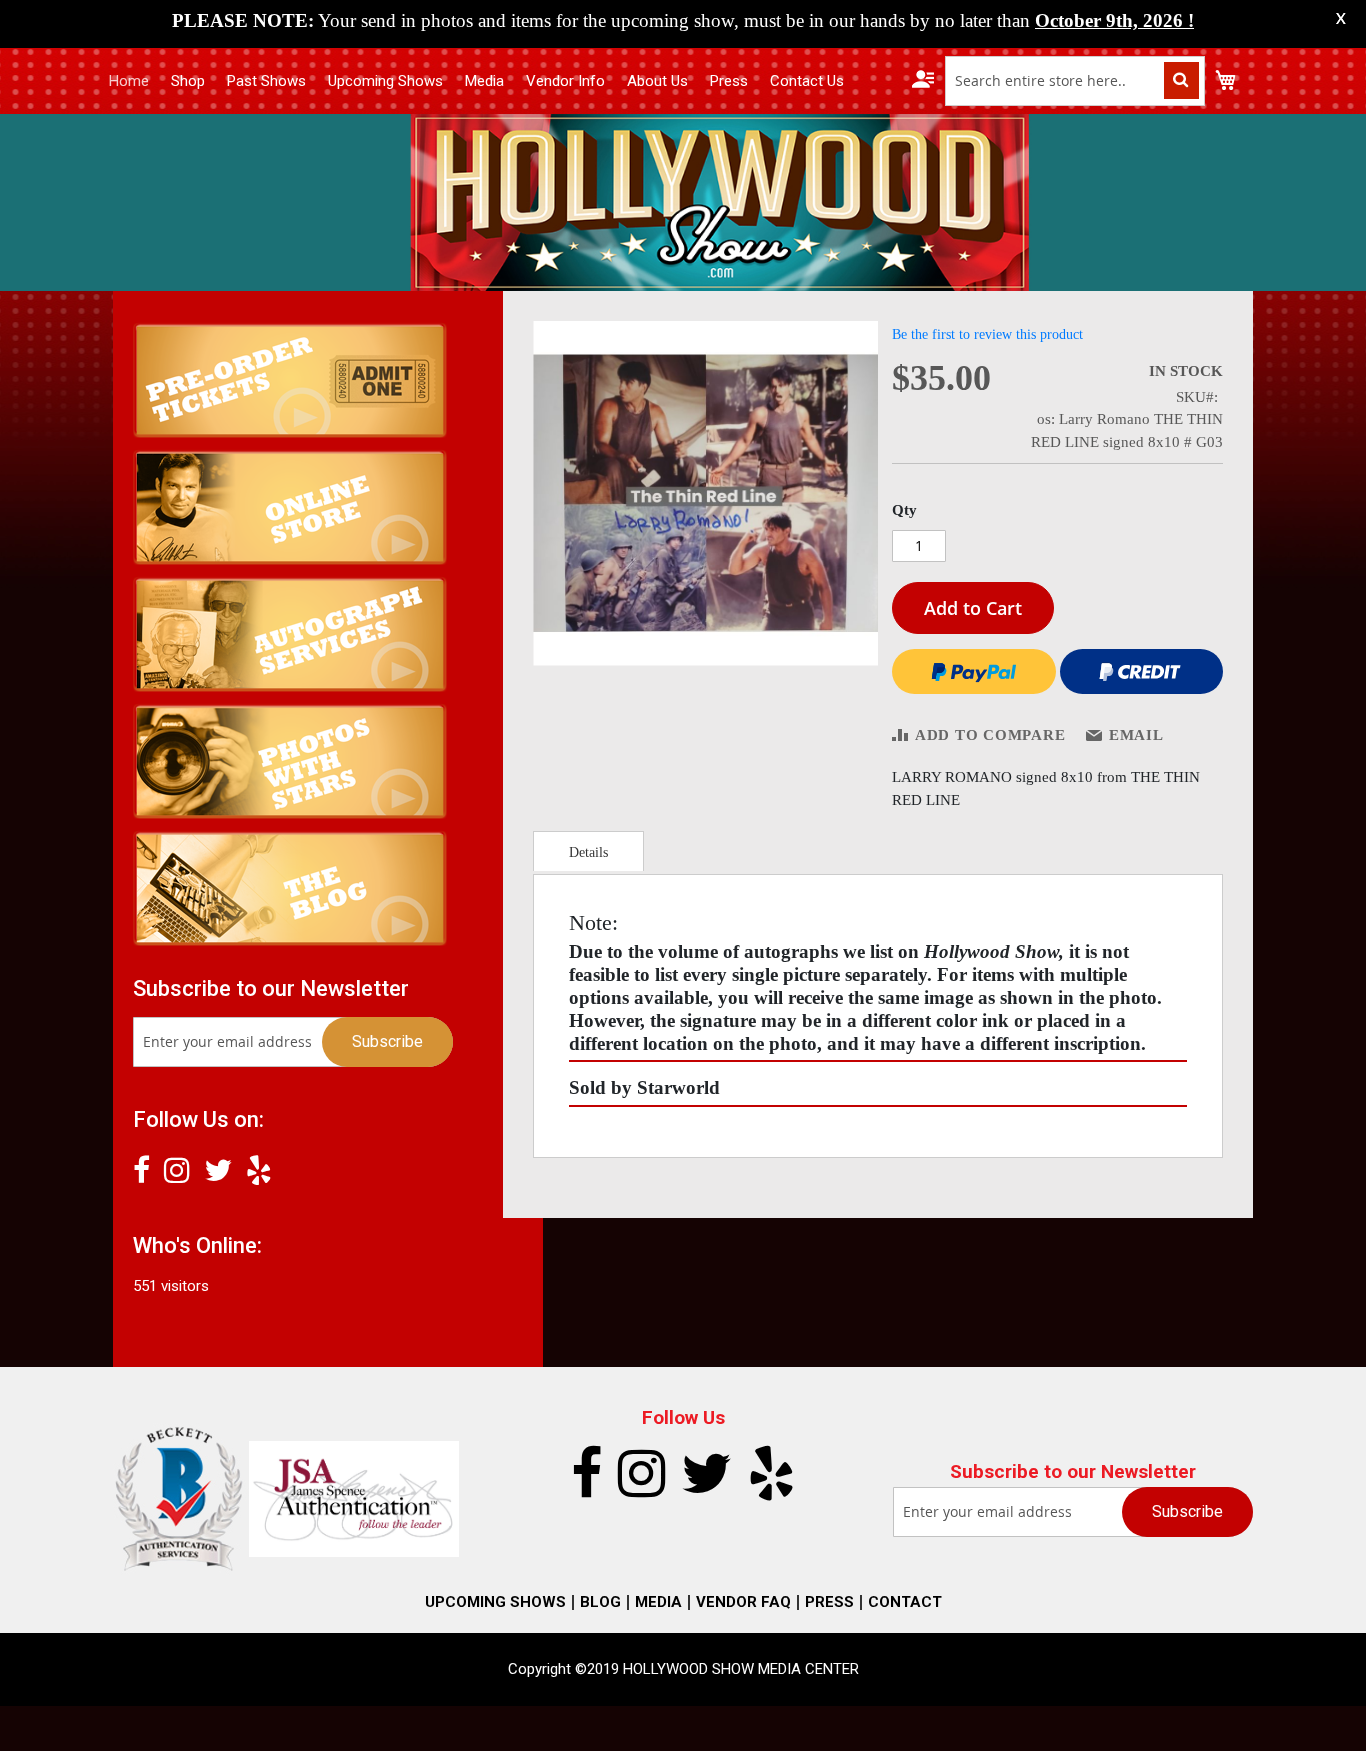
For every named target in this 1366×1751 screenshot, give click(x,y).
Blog (600, 1602)
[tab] (588, 851)
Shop (188, 81)
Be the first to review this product (987, 334)
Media (484, 81)
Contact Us (807, 81)
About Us (657, 81)
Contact (905, 1602)
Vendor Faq (743, 1602)
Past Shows (266, 81)
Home (129, 81)
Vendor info (565, 81)
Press (729, 81)
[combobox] (1075, 81)
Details (588, 852)
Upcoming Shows (385, 81)
